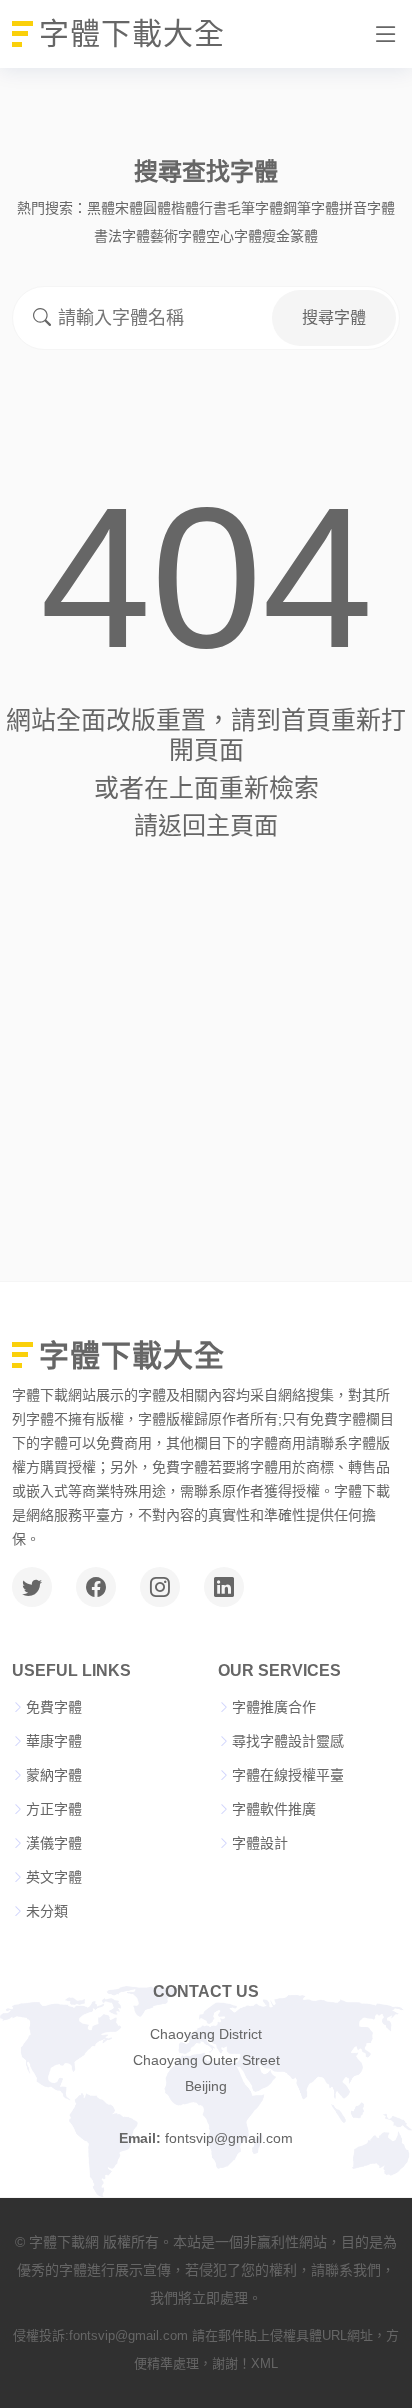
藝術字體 (178, 236)
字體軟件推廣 (274, 1809)
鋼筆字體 (311, 208)
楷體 (185, 208)
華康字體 (54, 1741)
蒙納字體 (54, 1775)
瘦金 (276, 236)
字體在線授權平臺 (288, 1775)
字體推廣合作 (274, 1707)
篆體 (304, 236)
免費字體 (54, 1707)
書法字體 (122, 236)
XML (264, 2363)
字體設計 (260, 1843)
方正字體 (54, 1809)
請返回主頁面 (206, 825)
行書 (213, 208)
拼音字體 (367, 208)
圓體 (157, 208)
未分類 (47, 1911)
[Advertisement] (206, 1055)
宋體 (129, 208)
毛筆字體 (255, 208)
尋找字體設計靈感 (288, 1741)
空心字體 (234, 236)
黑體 (101, 208)
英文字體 (54, 1877)
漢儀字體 (54, 1843)
